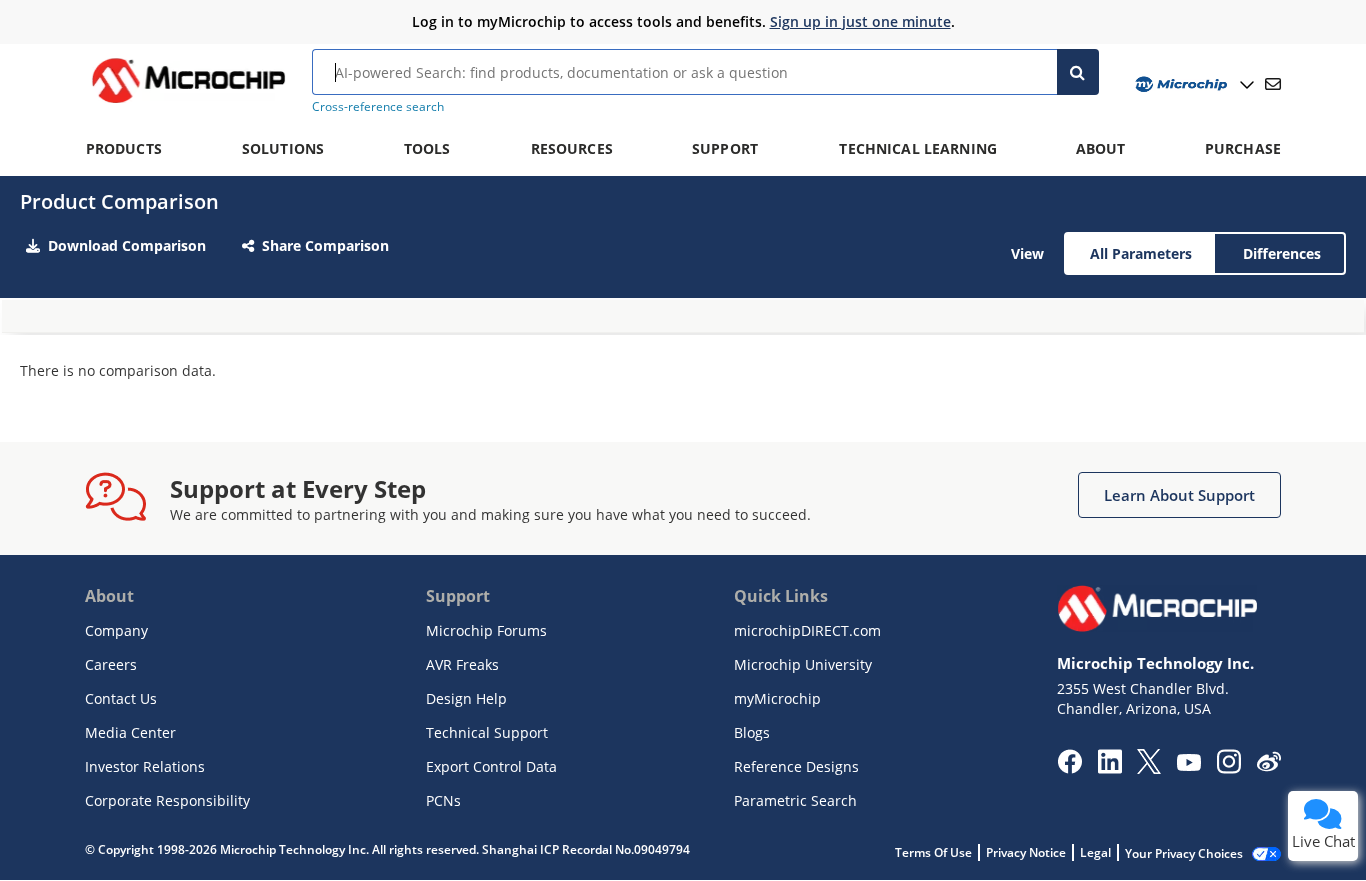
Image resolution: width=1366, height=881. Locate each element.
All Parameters (1141, 253)
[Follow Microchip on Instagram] (1228, 768)
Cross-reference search (378, 106)
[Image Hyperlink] (188, 103)
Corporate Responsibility (167, 800)
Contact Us (121, 698)
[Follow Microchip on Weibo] (1268, 766)
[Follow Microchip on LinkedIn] (1109, 768)
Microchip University (803, 664)
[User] (1192, 84)
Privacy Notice (1026, 852)
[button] (1179, 495)
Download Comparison (127, 245)
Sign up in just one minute (860, 21)
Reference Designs (796, 766)
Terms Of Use (933, 852)
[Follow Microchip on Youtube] (1188, 765)
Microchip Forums (486, 630)
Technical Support (487, 732)
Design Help (466, 698)
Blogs (752, 732)
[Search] (1078, 72)
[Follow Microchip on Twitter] (1149, 768)
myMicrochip (777, 698)
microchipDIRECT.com (807, 630)
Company (116, 630)
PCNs (443, 800)
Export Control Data (491, 766)
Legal (1095, 852)
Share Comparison (325, 245)
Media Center (130, 732)
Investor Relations (145, 766)
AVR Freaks (462, 664)
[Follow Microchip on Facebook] (1069, 768)
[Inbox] (1273, 84)
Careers (111, 664)
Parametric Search (795, 800)
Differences (1282, 253)
